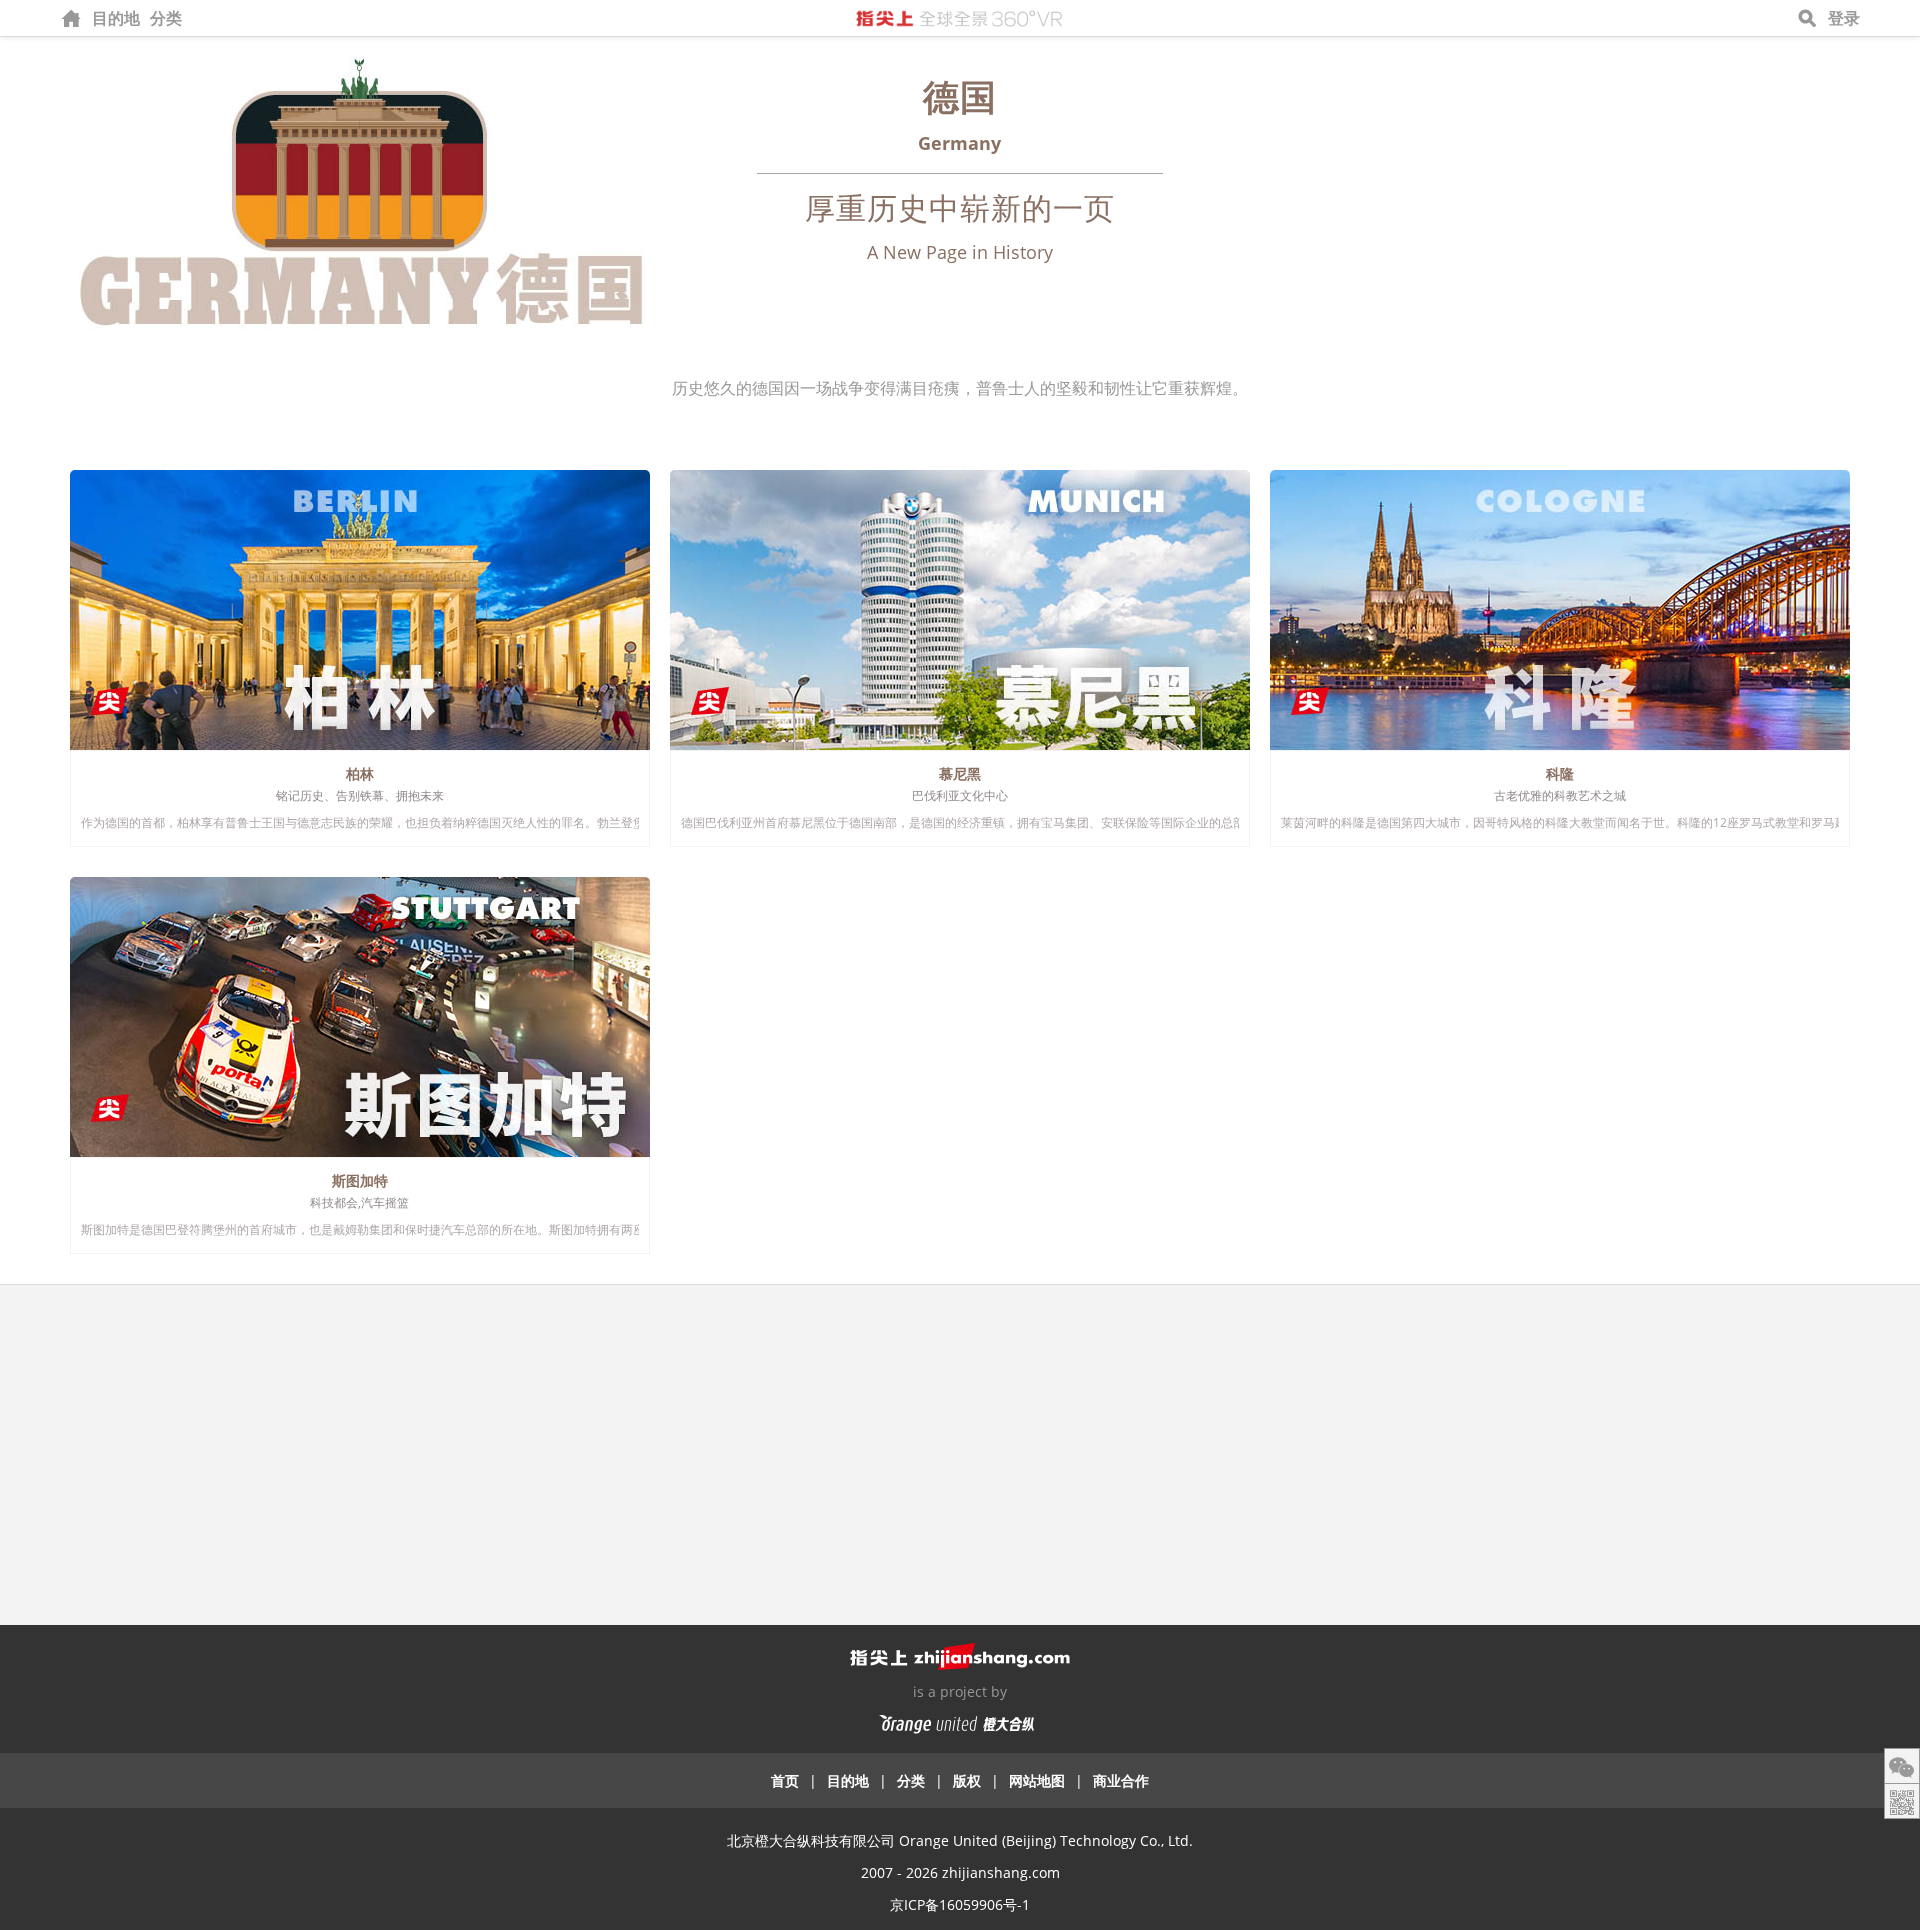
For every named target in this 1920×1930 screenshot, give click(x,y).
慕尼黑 (960, 773)
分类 (166, 18)
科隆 (1560, 773)
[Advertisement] (960, 1445)
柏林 (360, 773)
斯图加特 (360, 1180)
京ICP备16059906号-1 (960, 1904)
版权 (967, 1780)
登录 (1844, 18)
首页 (785, 1780)
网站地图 (1037, 1780)
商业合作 (1121, 1780)
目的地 (116, 18)
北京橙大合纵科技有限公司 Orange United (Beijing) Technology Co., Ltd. (960, 1840)
